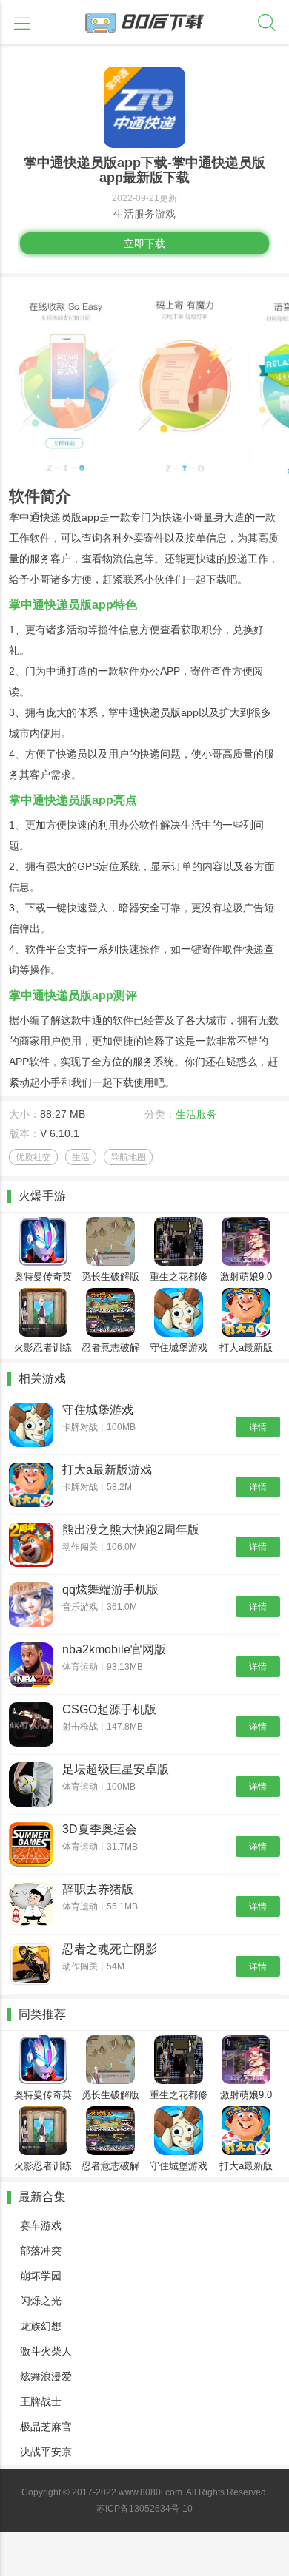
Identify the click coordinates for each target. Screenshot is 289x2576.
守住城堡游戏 (98, 1410)
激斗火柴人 (46, 2351)
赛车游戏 (41, 2225)
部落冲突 (41, 2250)
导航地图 (128, 1157)
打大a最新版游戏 (107, 1470)
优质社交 (33, 1157)
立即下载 (144, 243)
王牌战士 (41, 2401)
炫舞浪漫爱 (46, 2376)
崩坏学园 (41, 2276)
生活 (81, 1157)
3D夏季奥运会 (100, 1829)
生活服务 (196, 1114)
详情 (258, 1427)
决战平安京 (46, 2452)
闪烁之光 (41, 2301)
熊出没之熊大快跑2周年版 (131, 1530)
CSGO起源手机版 (109, 1709)
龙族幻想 (41, 2326)
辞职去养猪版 (98, 1889)
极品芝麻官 (46, 2427)
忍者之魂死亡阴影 (110, 1949)
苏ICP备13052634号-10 (144, 2509)
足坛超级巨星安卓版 (116, 1769)
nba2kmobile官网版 (114, 1649)
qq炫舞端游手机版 (110, 1589)
